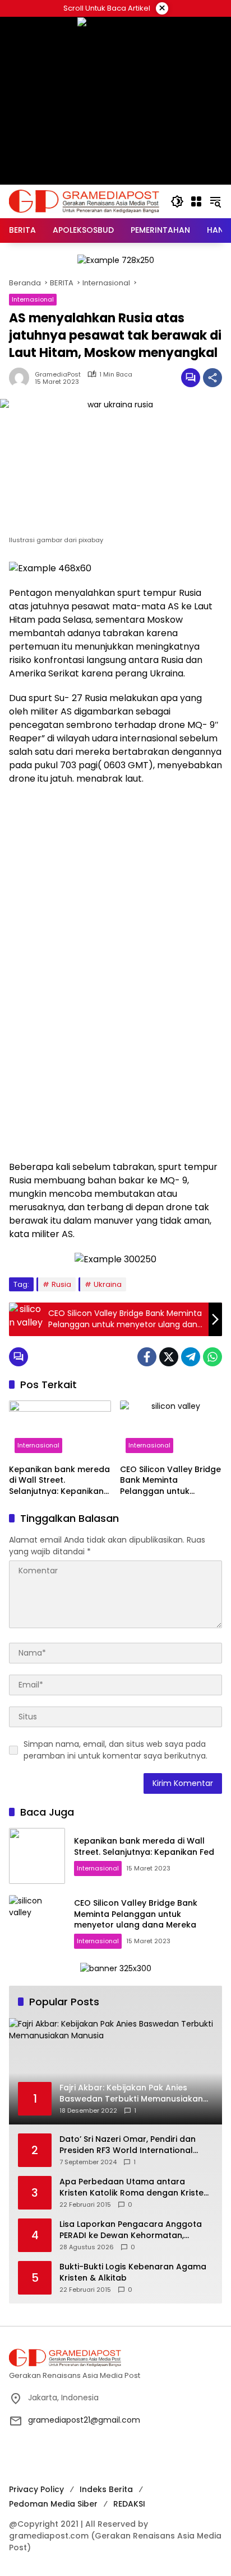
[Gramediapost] (84, 201)
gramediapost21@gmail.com (84, 2420)
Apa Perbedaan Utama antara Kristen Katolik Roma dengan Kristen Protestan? (134, 2187)
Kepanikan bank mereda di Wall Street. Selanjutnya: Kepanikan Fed (59, 1481)
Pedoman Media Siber (53, 2504)
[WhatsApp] (212, 1357)
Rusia (61, 1284)
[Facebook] (147, 1357)
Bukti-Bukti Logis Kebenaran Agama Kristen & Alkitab (133, 2272)
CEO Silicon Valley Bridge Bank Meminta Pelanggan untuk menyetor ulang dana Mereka (170, 1481)
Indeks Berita (106, 2489)
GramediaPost (58, 375)
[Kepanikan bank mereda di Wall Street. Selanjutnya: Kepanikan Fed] (60, 1430)
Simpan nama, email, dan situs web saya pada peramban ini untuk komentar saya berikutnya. (115, 1750)
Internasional (33, 299)
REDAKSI (129, 2504)
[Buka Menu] (196, 201)
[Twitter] (169, 1357)
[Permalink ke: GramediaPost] (22, 378)
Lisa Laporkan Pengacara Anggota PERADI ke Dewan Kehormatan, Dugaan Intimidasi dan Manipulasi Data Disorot (131, 2230)
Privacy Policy (36, 2489)
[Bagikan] (212, 378)
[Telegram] (191, 1357)
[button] (177, 201)
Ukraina (108, 1284)
